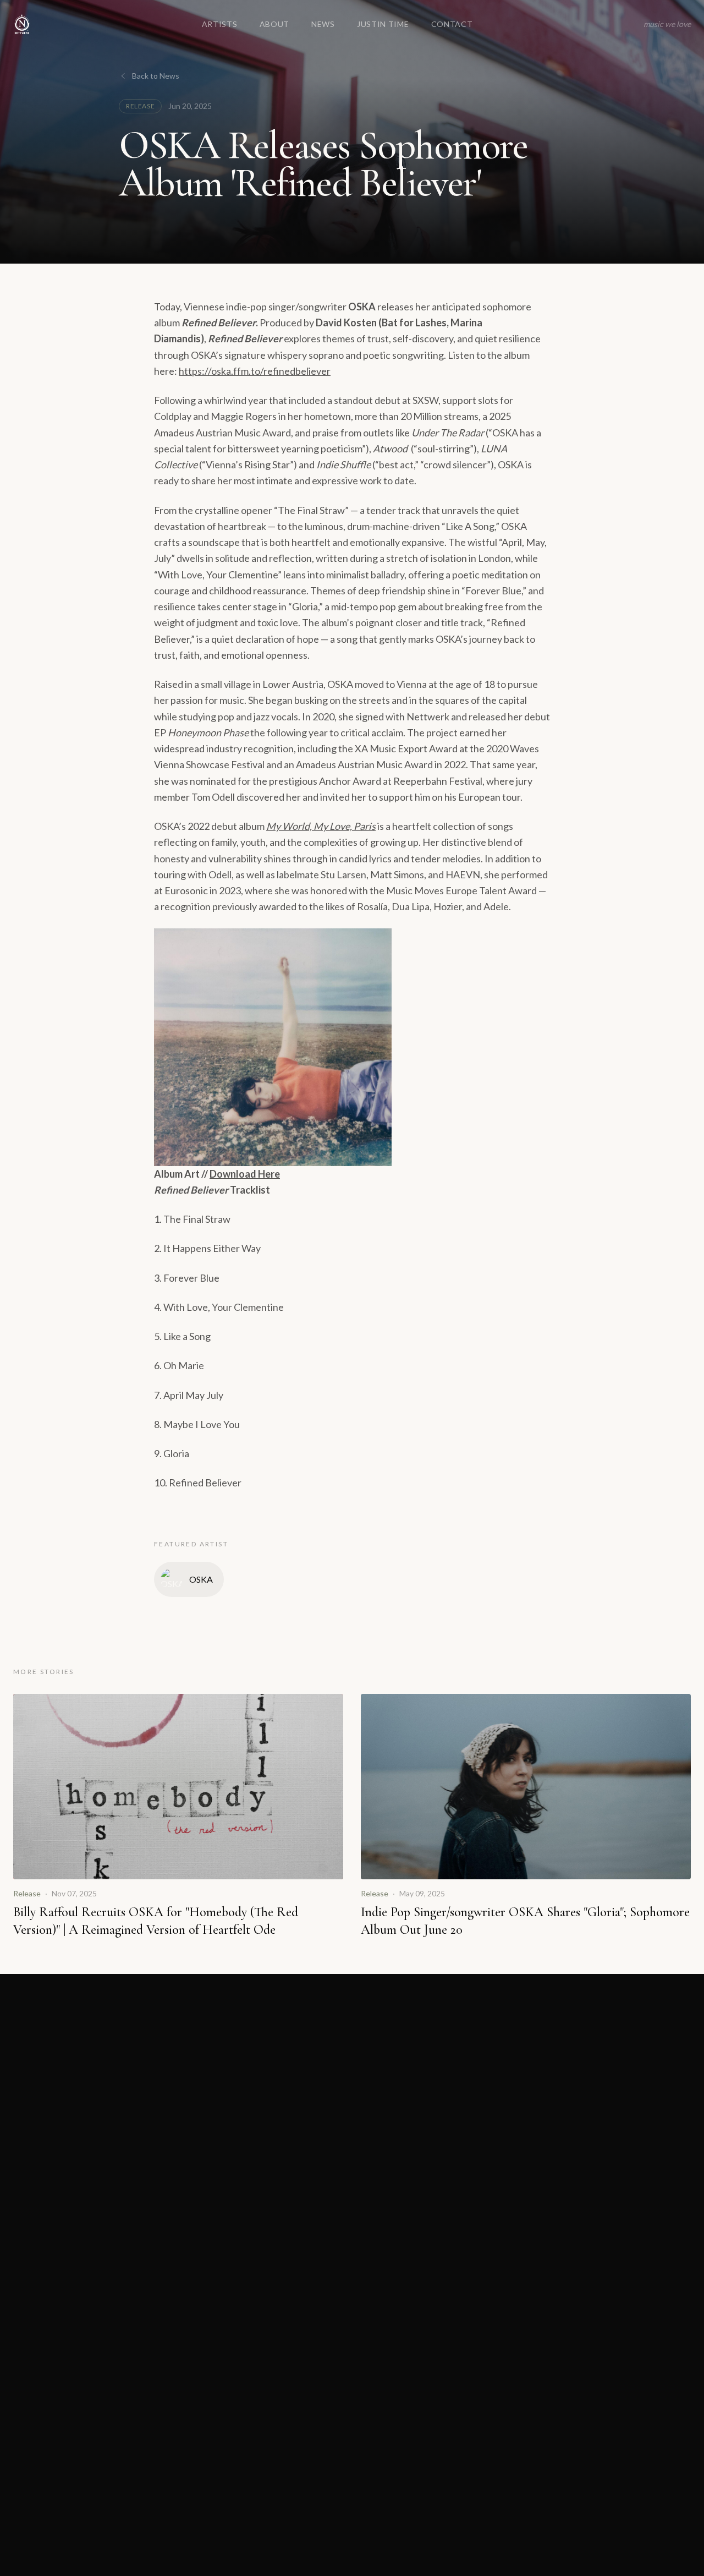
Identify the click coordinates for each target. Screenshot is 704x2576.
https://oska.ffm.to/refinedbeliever (255, 371)
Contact (452, 24)
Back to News (156, 76)
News (323, 24)
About (275, 24)
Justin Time (383, 24)
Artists (220, 24)
